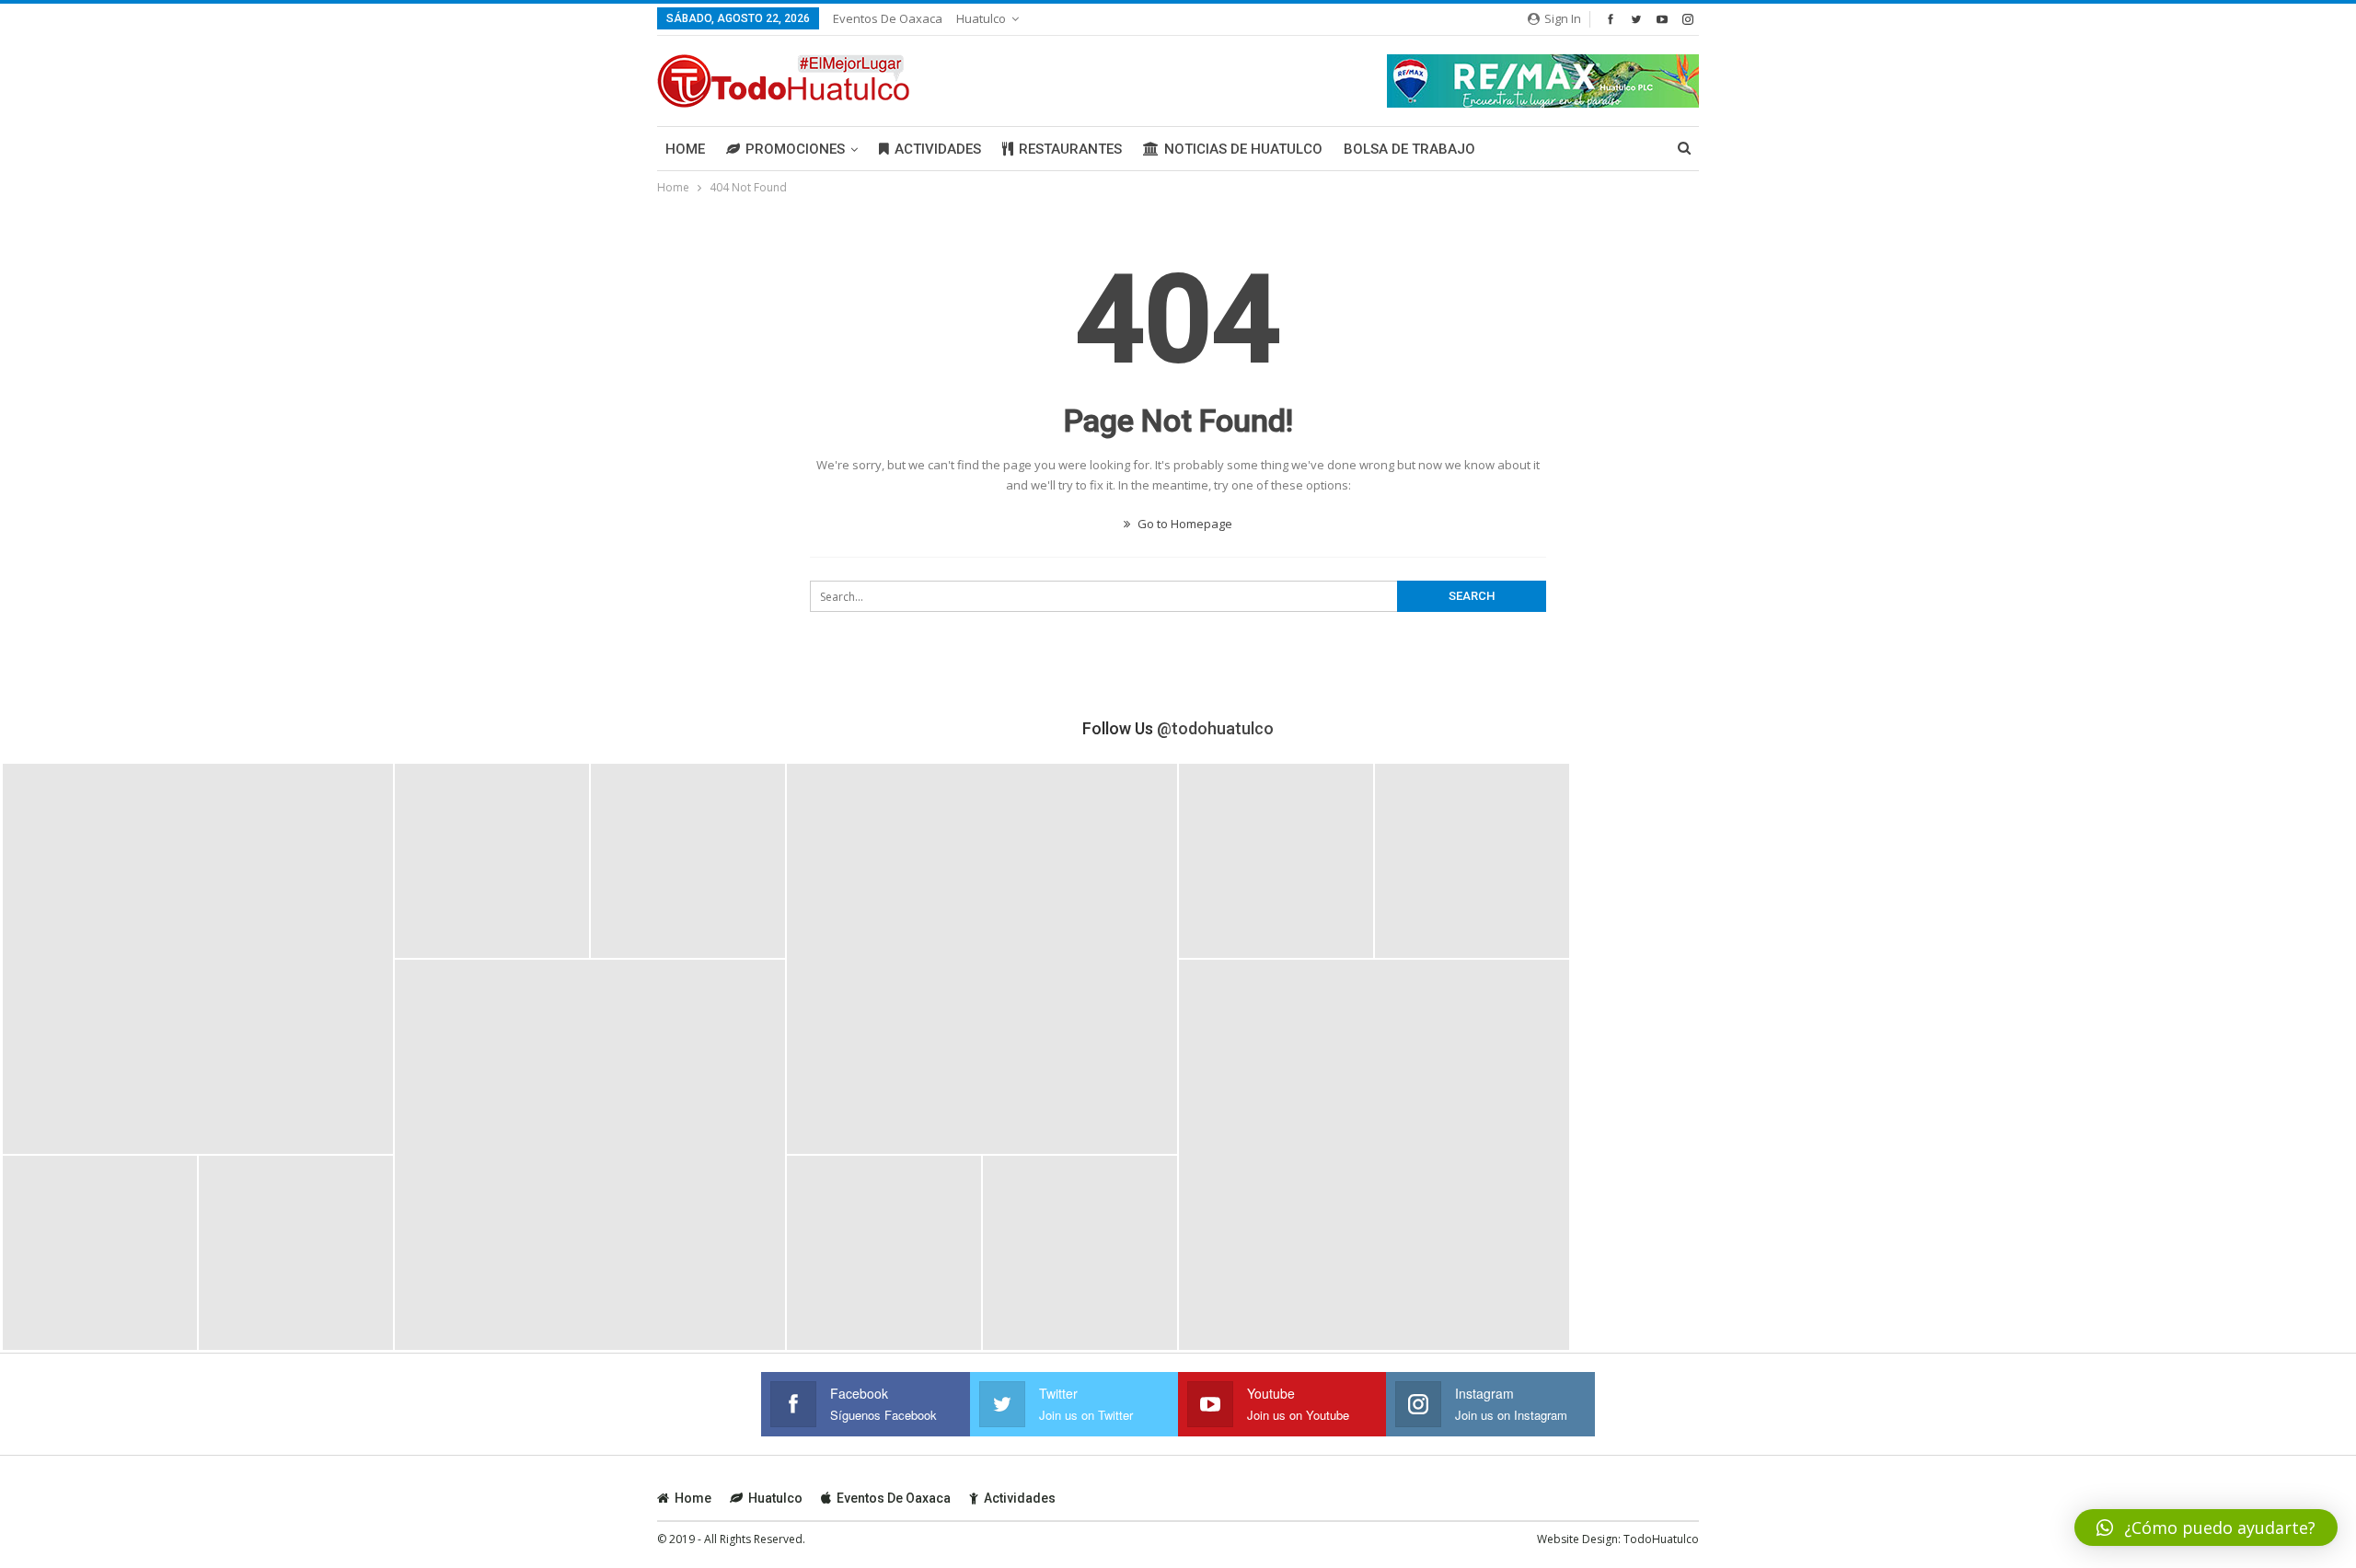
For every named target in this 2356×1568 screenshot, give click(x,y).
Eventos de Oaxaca (888, 18)
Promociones (795, 149)
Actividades (938, 149)
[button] (2206, 1528)
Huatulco (981, 18)
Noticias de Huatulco (1243, 149)
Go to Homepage (1184, 524)
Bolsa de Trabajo (1409, 149)
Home (685, 149)
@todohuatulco (1215, 728)
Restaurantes (1070, 149)
